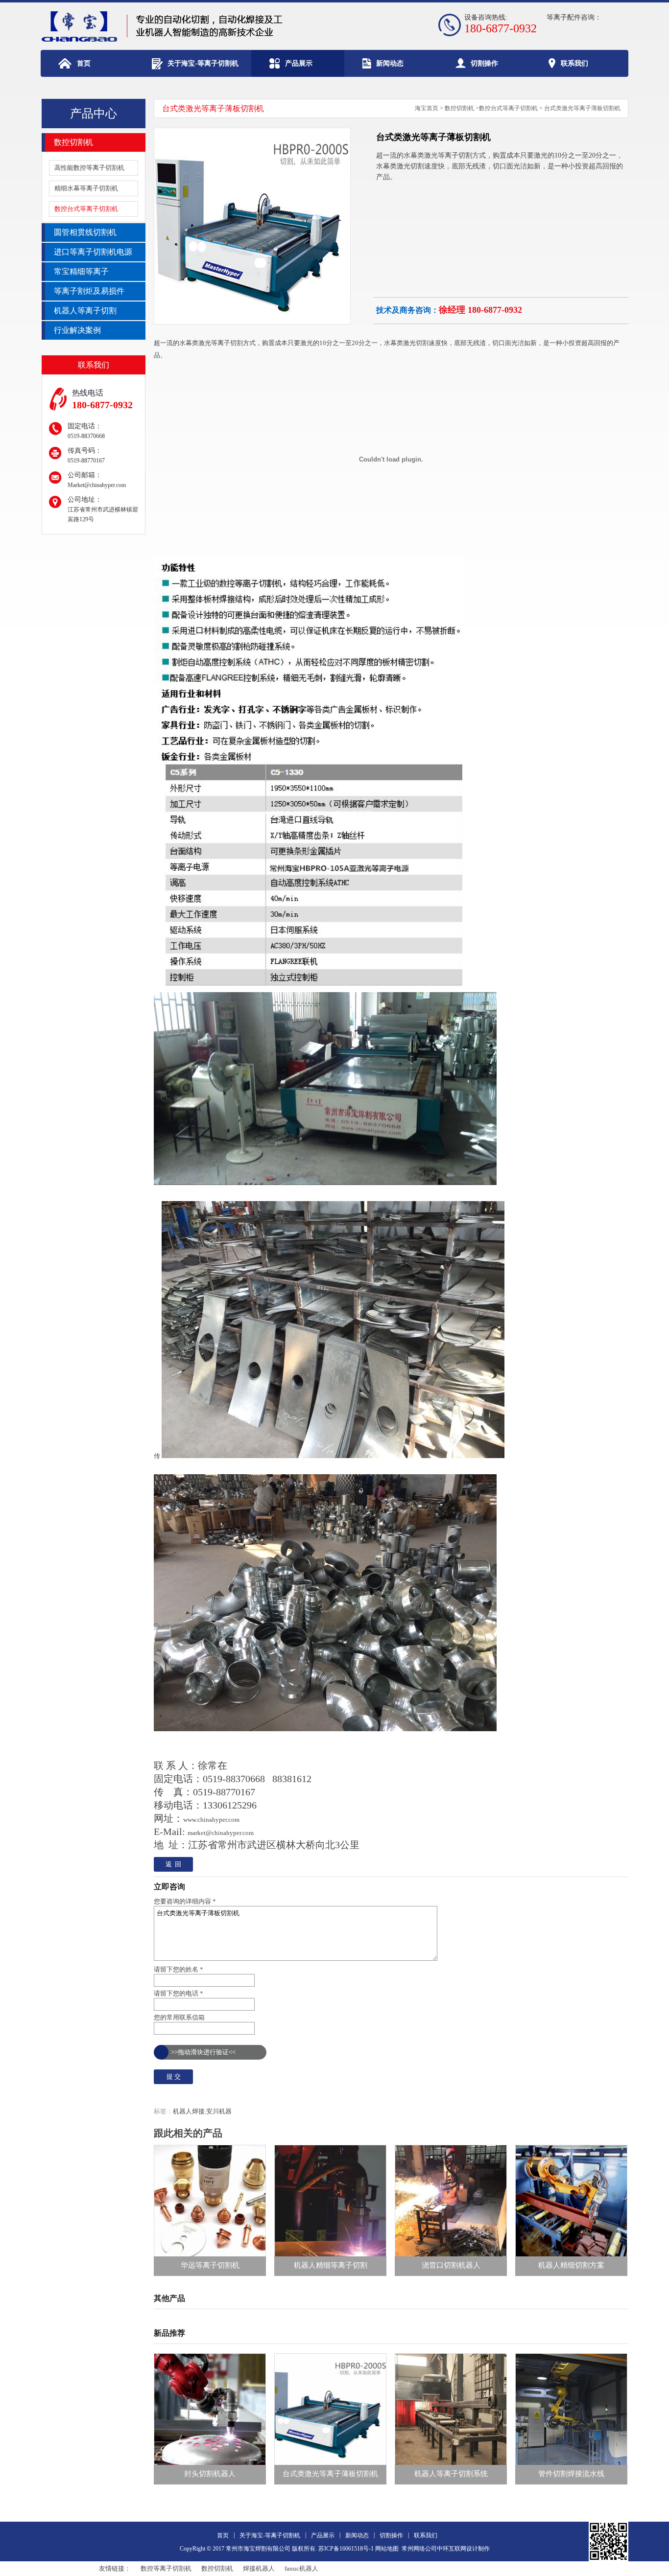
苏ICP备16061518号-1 (346, 2549)
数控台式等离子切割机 (508, 108)
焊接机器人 (259, 2568)
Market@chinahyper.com (97, 485)
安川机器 (219, 2111)
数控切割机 (459, 108)
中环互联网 (452, 2549)
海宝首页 (427, 108)
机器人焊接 (189, 2111)
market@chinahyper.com (221, 1833)
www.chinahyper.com (211, 1820)
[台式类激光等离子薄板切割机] (252, 322)
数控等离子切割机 (166, 2568)
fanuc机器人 (301, 2568)
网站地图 (387, 2549)
